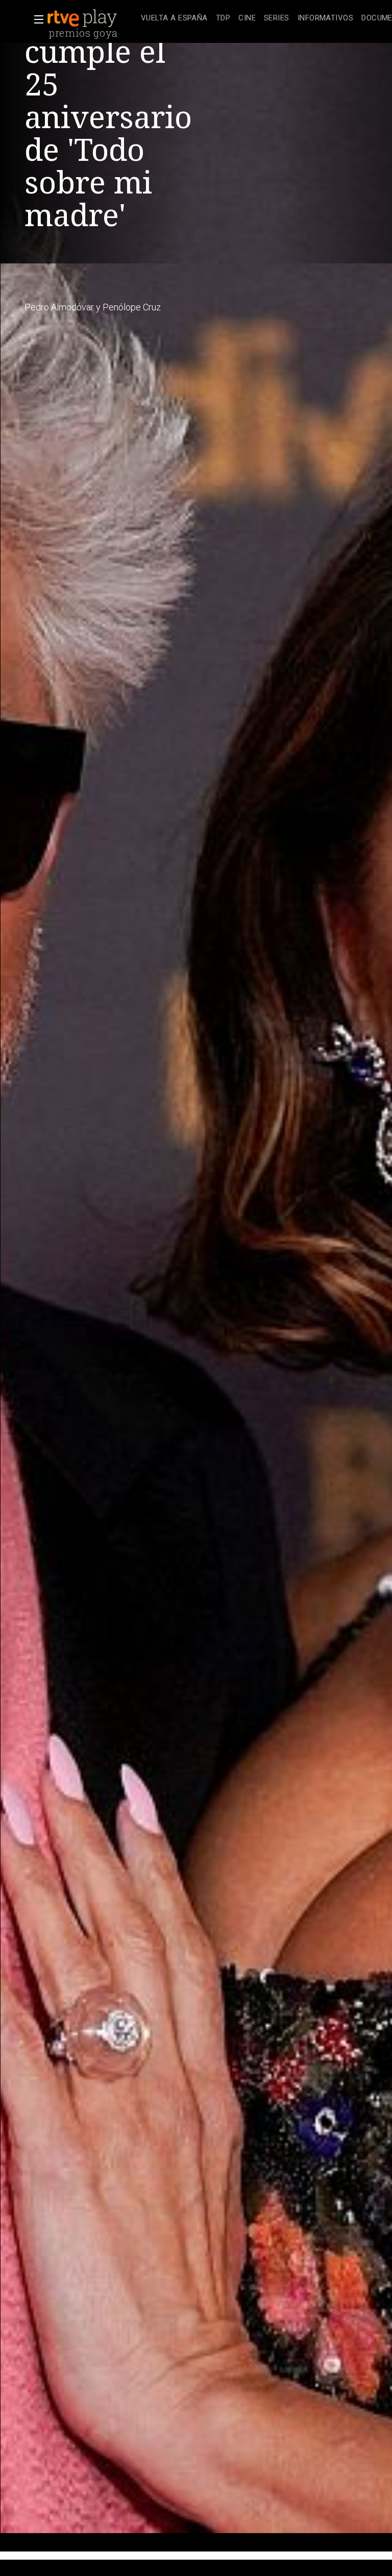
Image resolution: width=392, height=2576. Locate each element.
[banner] (92, 18)
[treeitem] (174, 19)
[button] (36, 19)
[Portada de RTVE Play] (83, 18)
